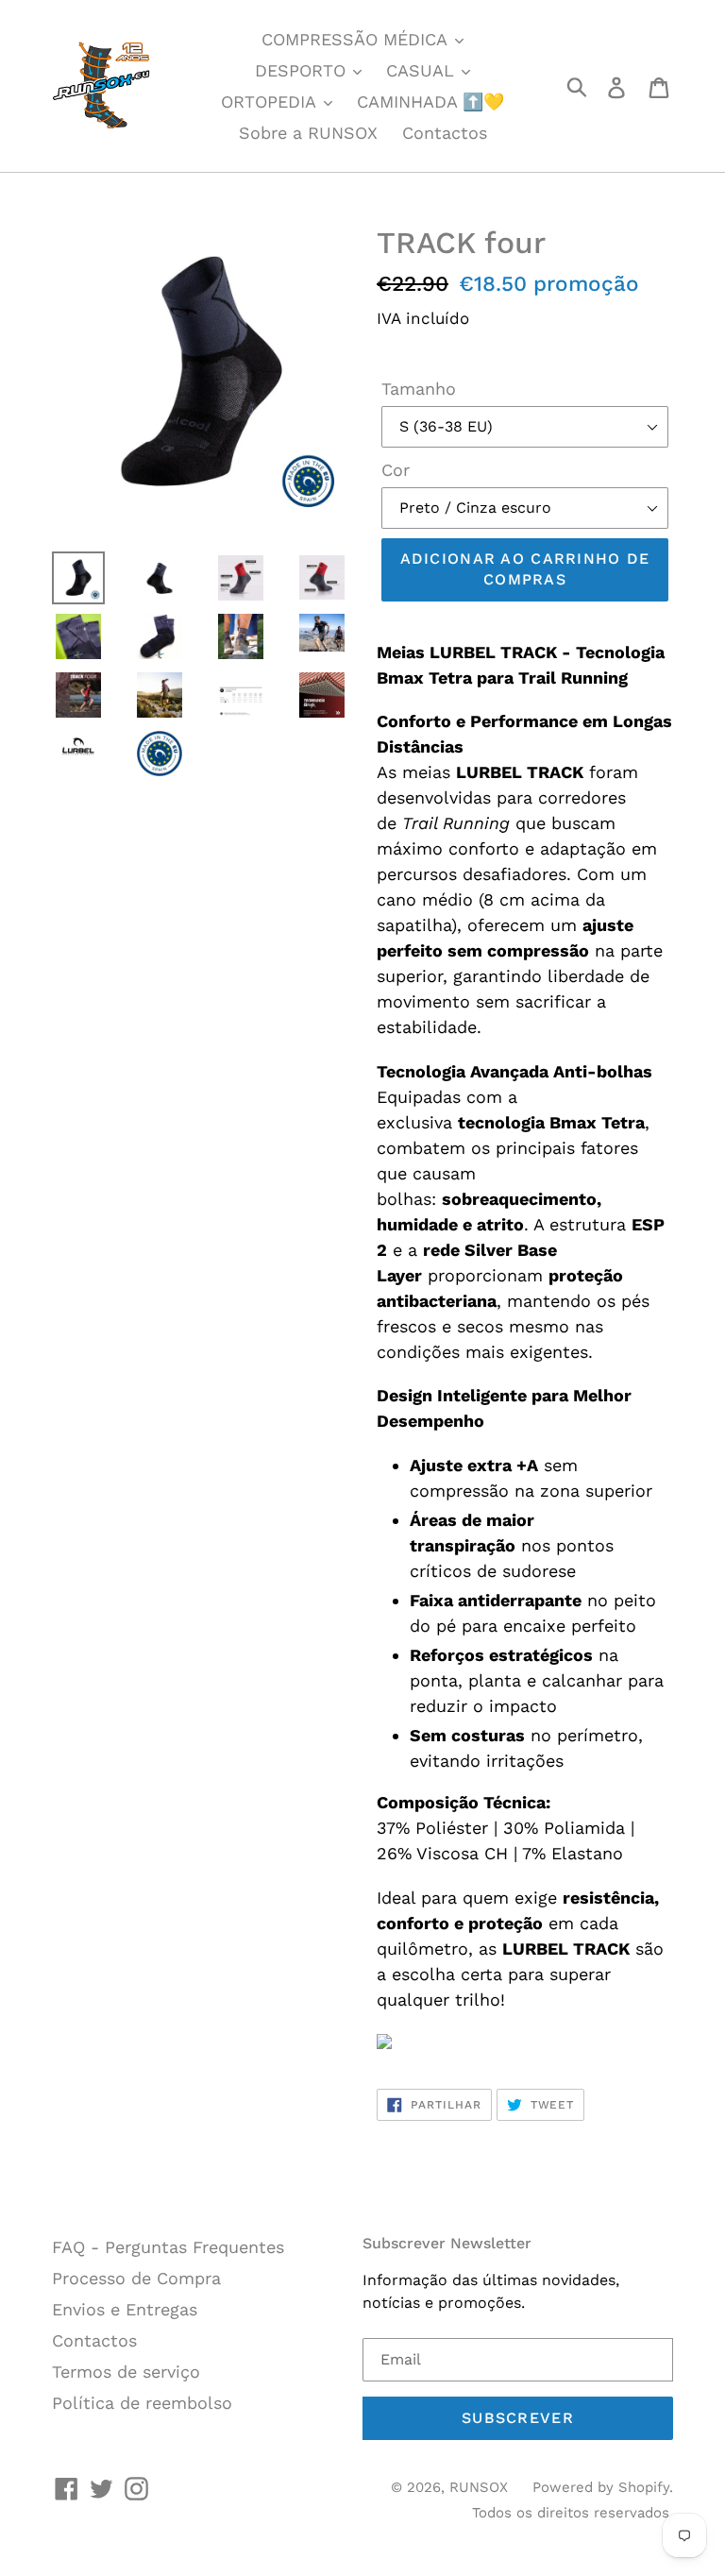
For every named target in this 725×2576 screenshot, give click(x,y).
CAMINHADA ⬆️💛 (430, 102)
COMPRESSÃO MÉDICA (357, 39)
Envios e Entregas (125, 2309)
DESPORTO (303, 70)
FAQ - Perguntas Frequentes (168, 2247)
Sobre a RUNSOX (308, 133)
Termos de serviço (126, 2372)
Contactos (445, 133)
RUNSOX (479, 2487)
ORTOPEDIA (271, 102)
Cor (396, 470)
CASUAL (423, 70)
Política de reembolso (142, 2403)
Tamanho (419, 389)
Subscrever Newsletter (447, 2243)
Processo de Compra (136, 2278)
